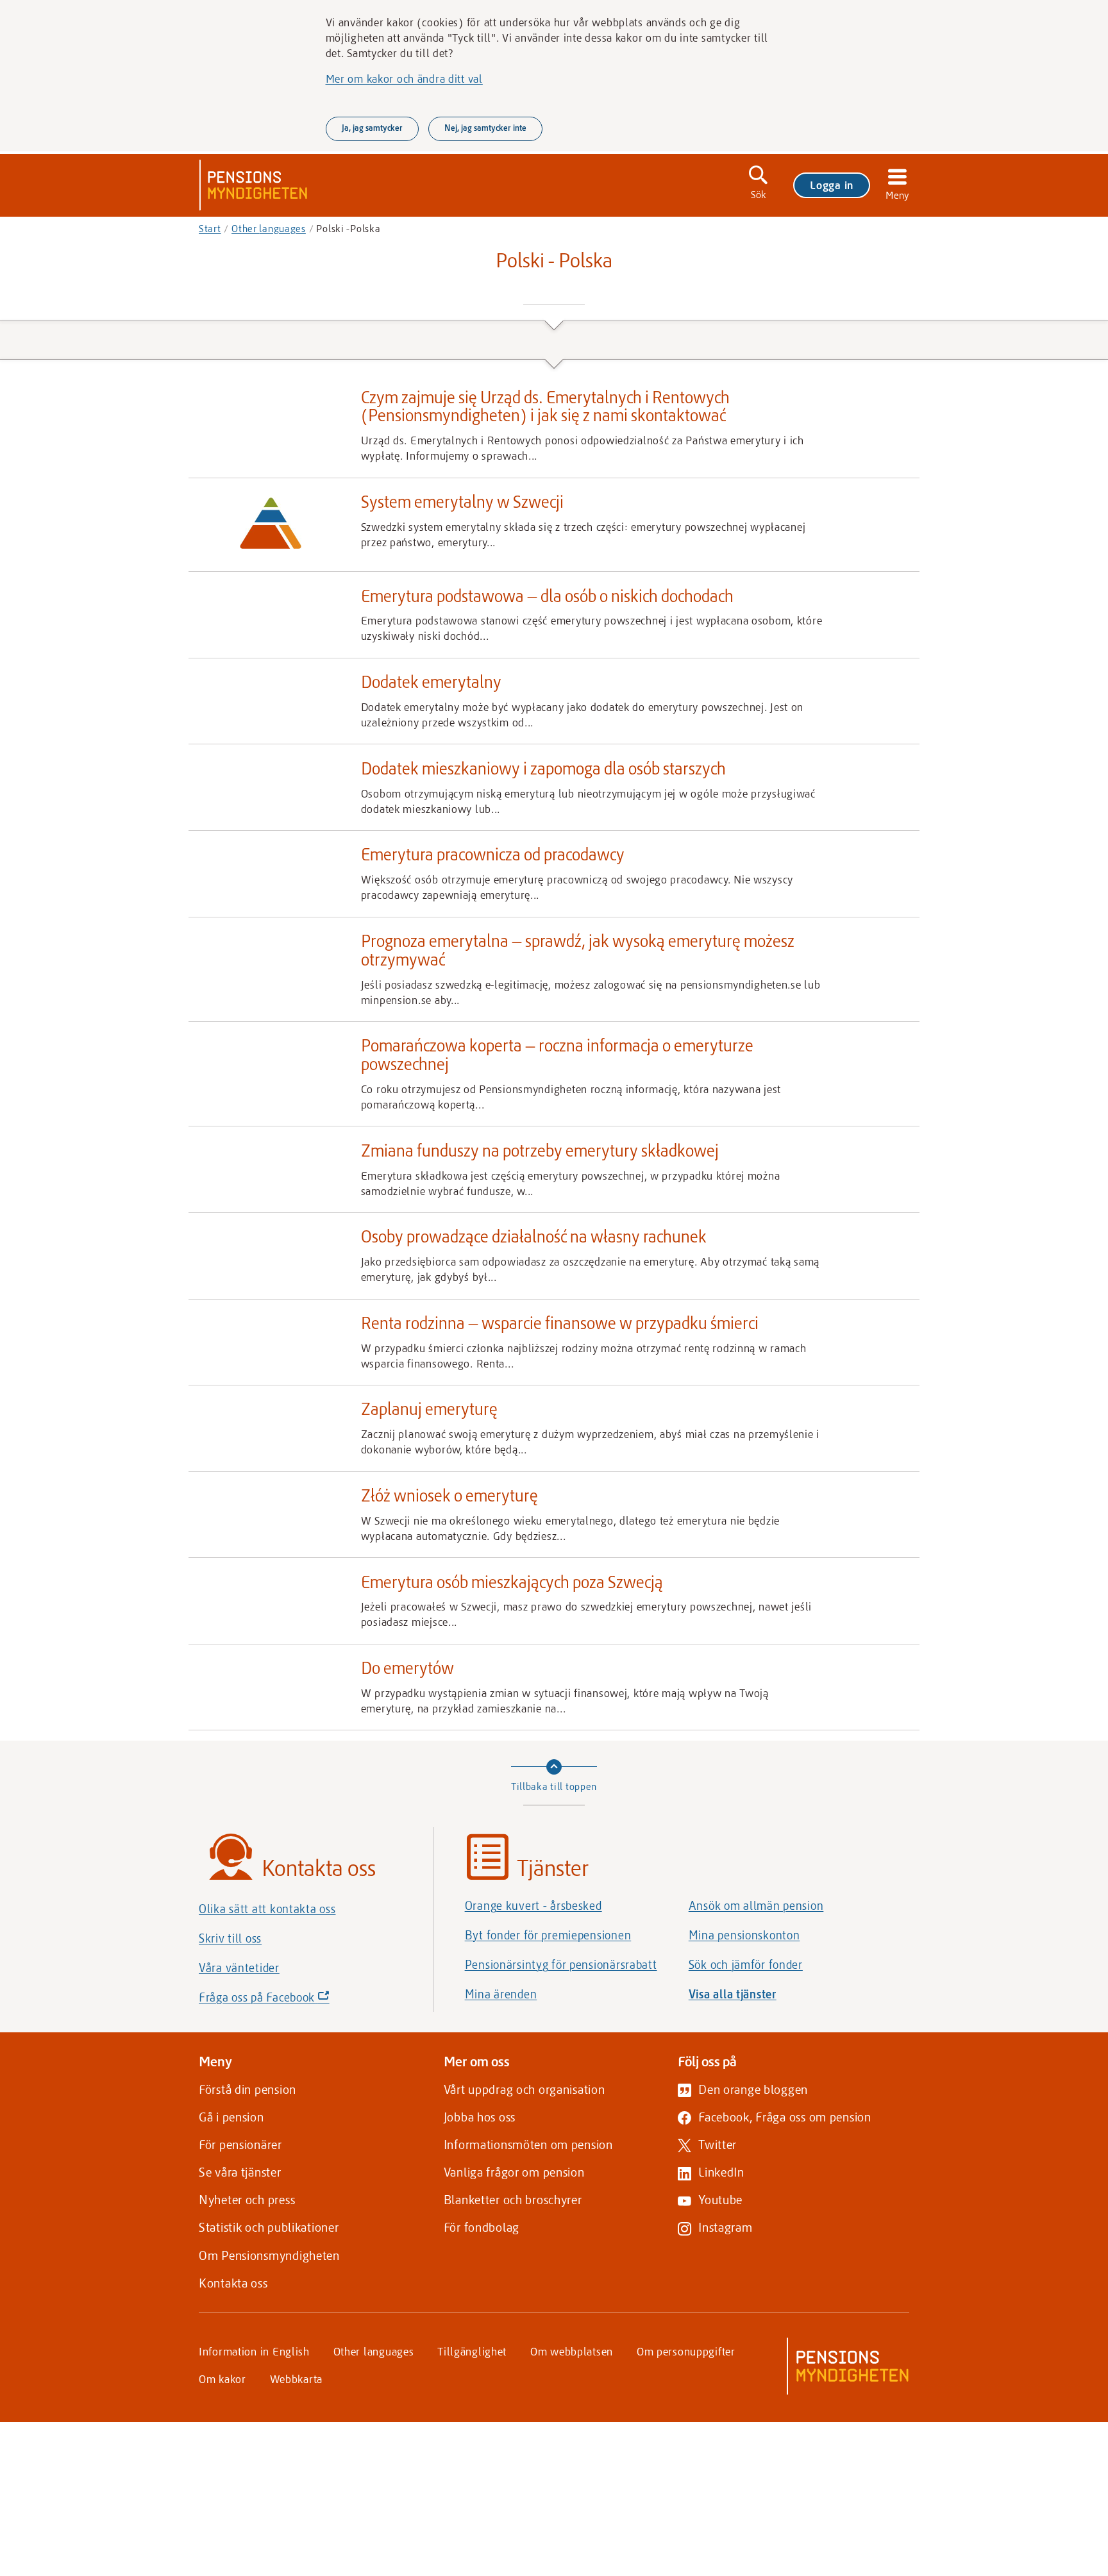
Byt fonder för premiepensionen (548, 1935)
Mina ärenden (501, 1994)
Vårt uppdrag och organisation (525, 2089)
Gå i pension (231, 2117)
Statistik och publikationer (269, 2227)
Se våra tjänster (240, 2172)
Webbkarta (296, 2379)
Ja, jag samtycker (372, 128)
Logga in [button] (832, 185)
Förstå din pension (248, 2089)
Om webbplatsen (572, 2351)
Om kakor (222, 2379)
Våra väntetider (239, 1968)
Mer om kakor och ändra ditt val (404, 78)
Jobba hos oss (480, 2117)
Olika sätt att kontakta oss (267, 1909)
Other (269, 228)
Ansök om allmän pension (756, 1905)
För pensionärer (240, 2144)
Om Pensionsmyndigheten (269, 2255)
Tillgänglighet (472, 2351)
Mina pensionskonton (744, 1935)
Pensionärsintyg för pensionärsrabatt (561, 1964)
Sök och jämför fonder (746, 1964)
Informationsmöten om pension (528, 2144)
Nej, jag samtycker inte (485, 128)
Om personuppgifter (686, 2351)
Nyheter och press (247, 2199)
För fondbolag (482, 2227)
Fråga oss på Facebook (286, 2001)
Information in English (254, 2351)
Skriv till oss (230, 1938)
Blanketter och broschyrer (513, 2199)
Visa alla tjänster (733, 1994)
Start (210, 228)
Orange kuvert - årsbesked (533, 1905)
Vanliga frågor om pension (514, 2172)
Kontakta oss (233, 2283)
